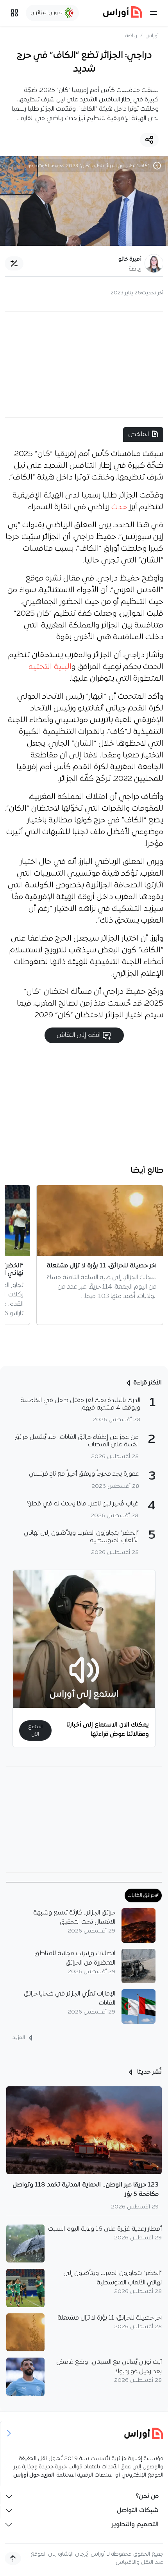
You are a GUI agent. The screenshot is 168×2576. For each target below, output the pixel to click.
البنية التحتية (50, 667)
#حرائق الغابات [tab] (143, 1895)
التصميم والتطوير (135, 2525)
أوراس (152, 36)
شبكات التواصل (138, 2511)
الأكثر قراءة (147, 1383)
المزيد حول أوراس (34, 2475)
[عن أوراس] (84, 2433)
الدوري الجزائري (48, 13)
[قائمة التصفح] (14, 13)
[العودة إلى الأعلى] (13, 2558)
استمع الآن (35, 1731)
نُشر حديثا (149, 2072)
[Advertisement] (84, 364)
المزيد (19, 2038)
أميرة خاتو (130, 259)
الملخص (139, 434)
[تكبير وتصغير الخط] (14, 263)
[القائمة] (154, 13)
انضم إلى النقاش (79, 1035)
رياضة (131, 36)
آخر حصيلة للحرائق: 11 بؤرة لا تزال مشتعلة (110, 2318)
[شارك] (149, 140)
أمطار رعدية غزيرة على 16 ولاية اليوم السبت (105, 2229)
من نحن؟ (147, 2497)
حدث (119, 507)
